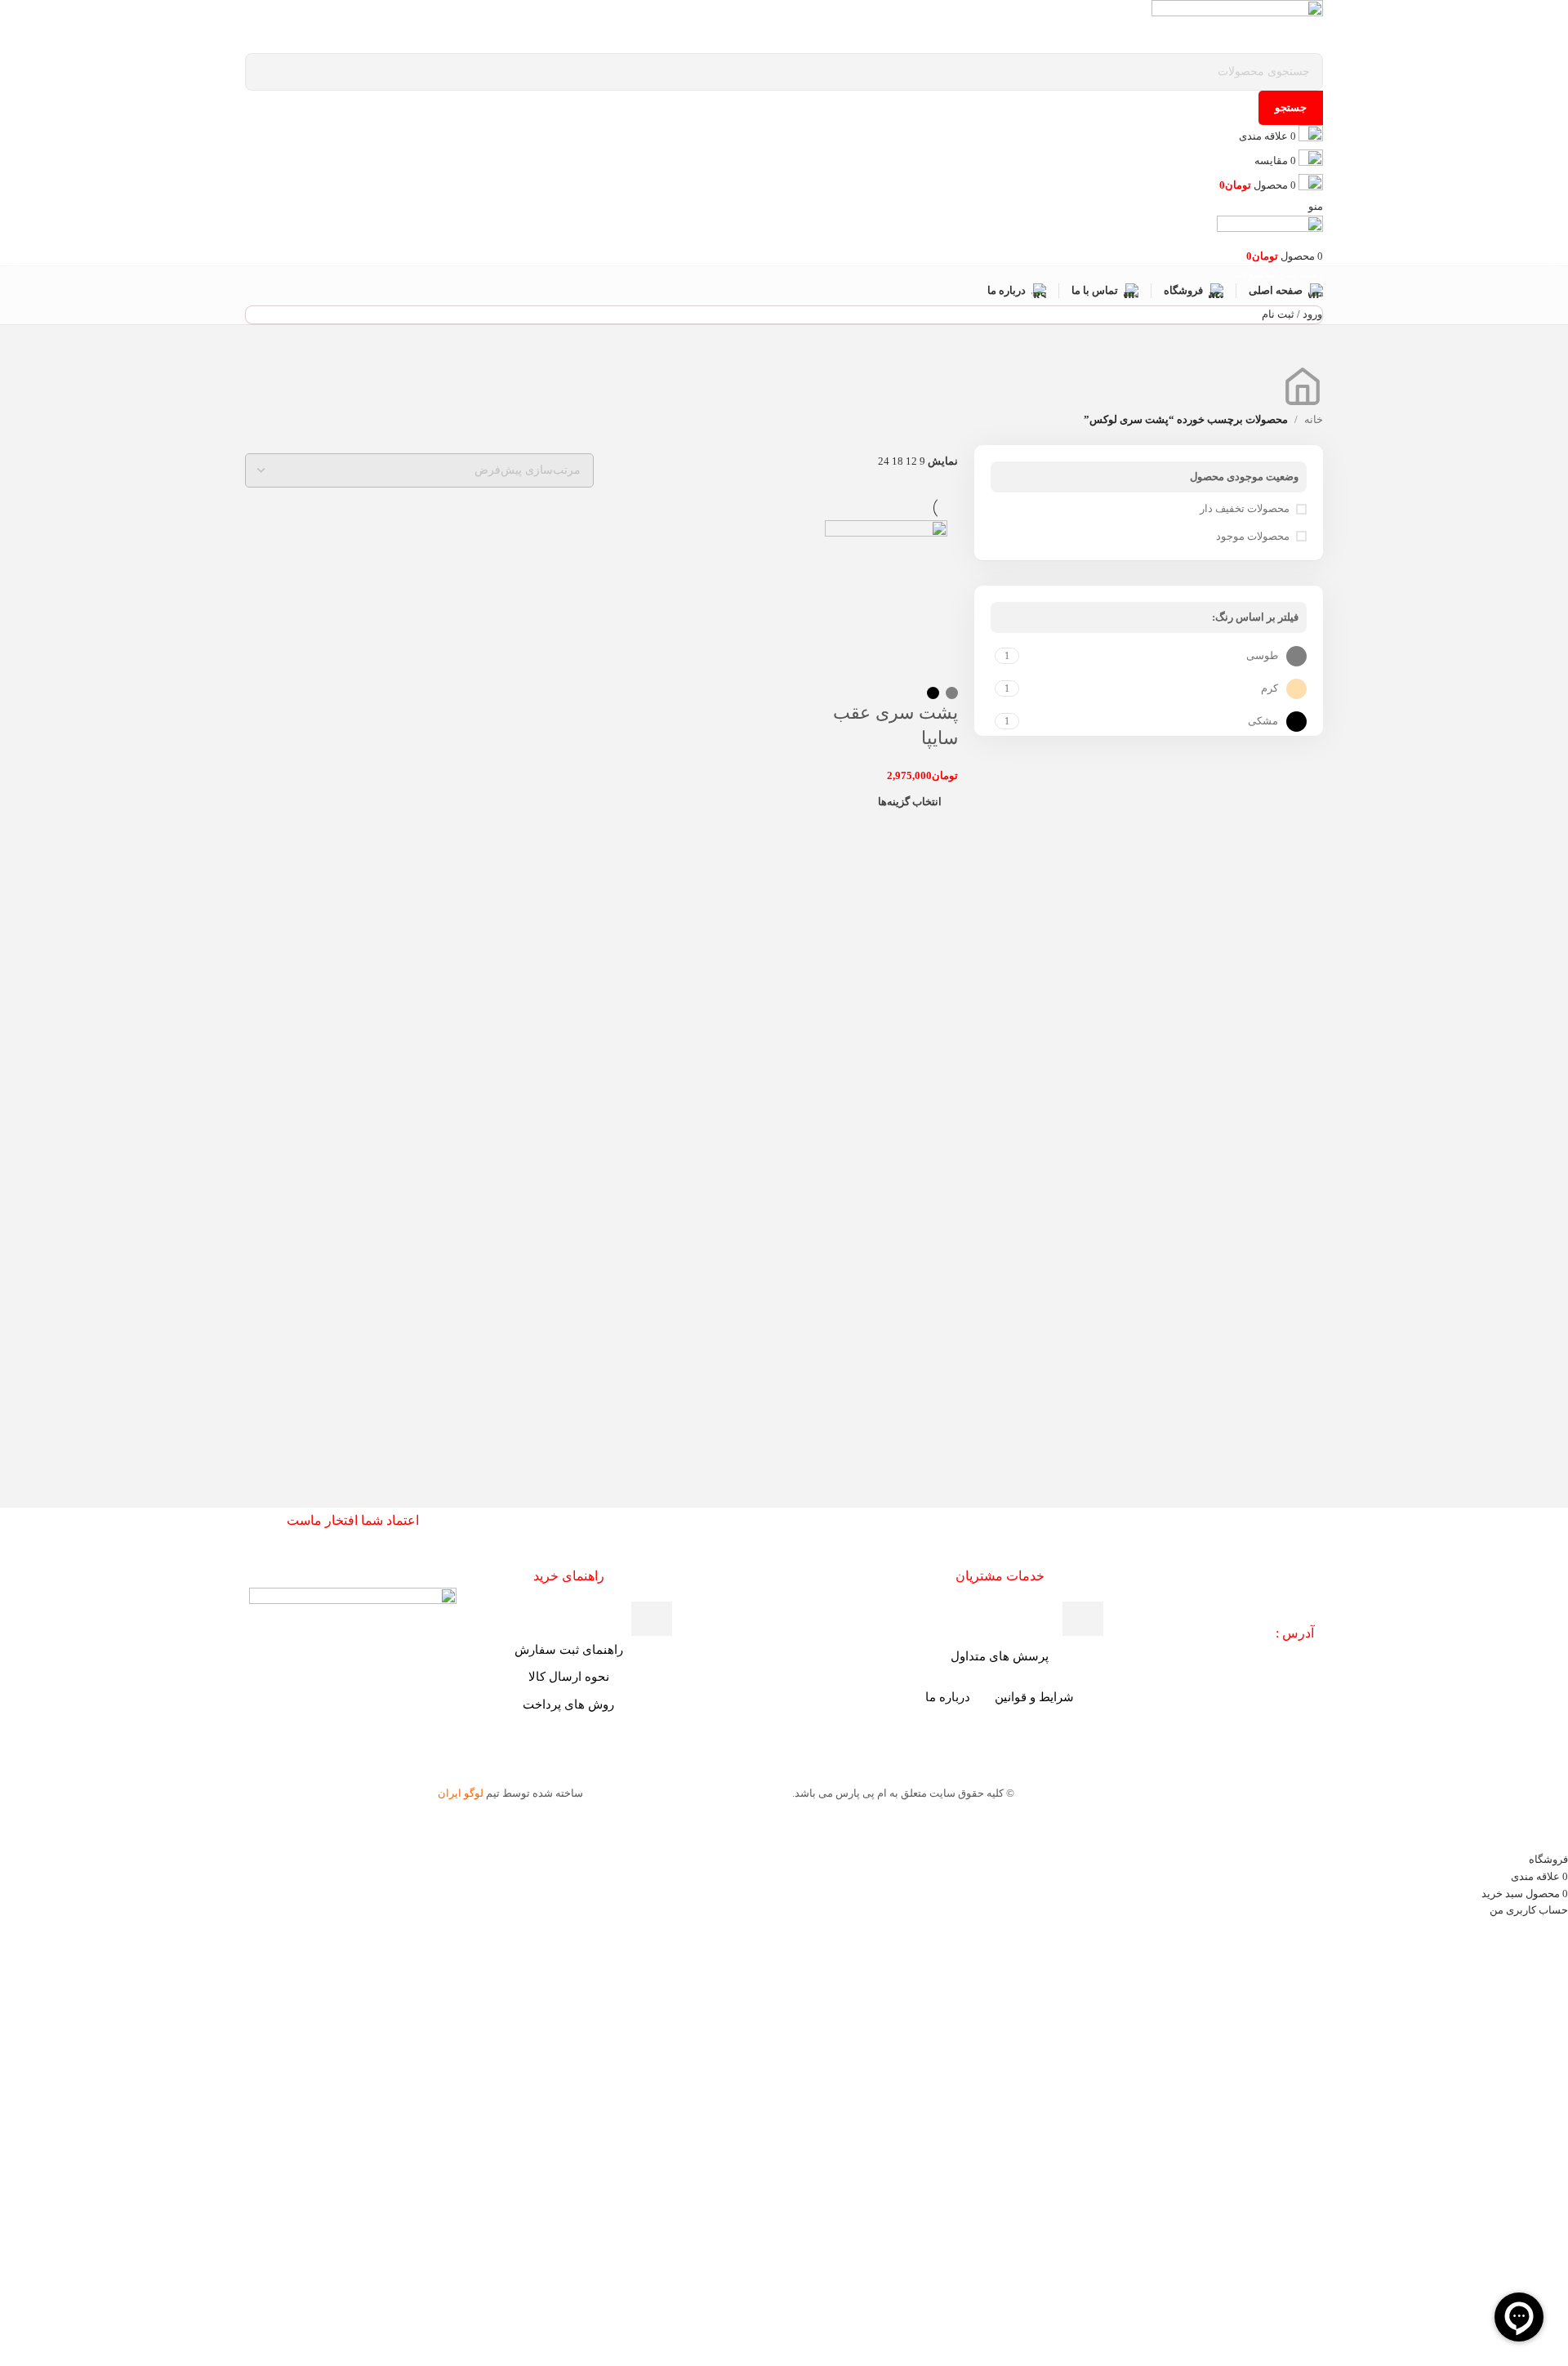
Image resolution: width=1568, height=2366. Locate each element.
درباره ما (948, 1697)
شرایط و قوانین (1034, 1697)
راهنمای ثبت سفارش (569, 1650)
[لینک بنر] (784, 1183)
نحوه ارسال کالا (569, 1677)
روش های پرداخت (568, 1704)
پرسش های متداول (1000, 1656)
